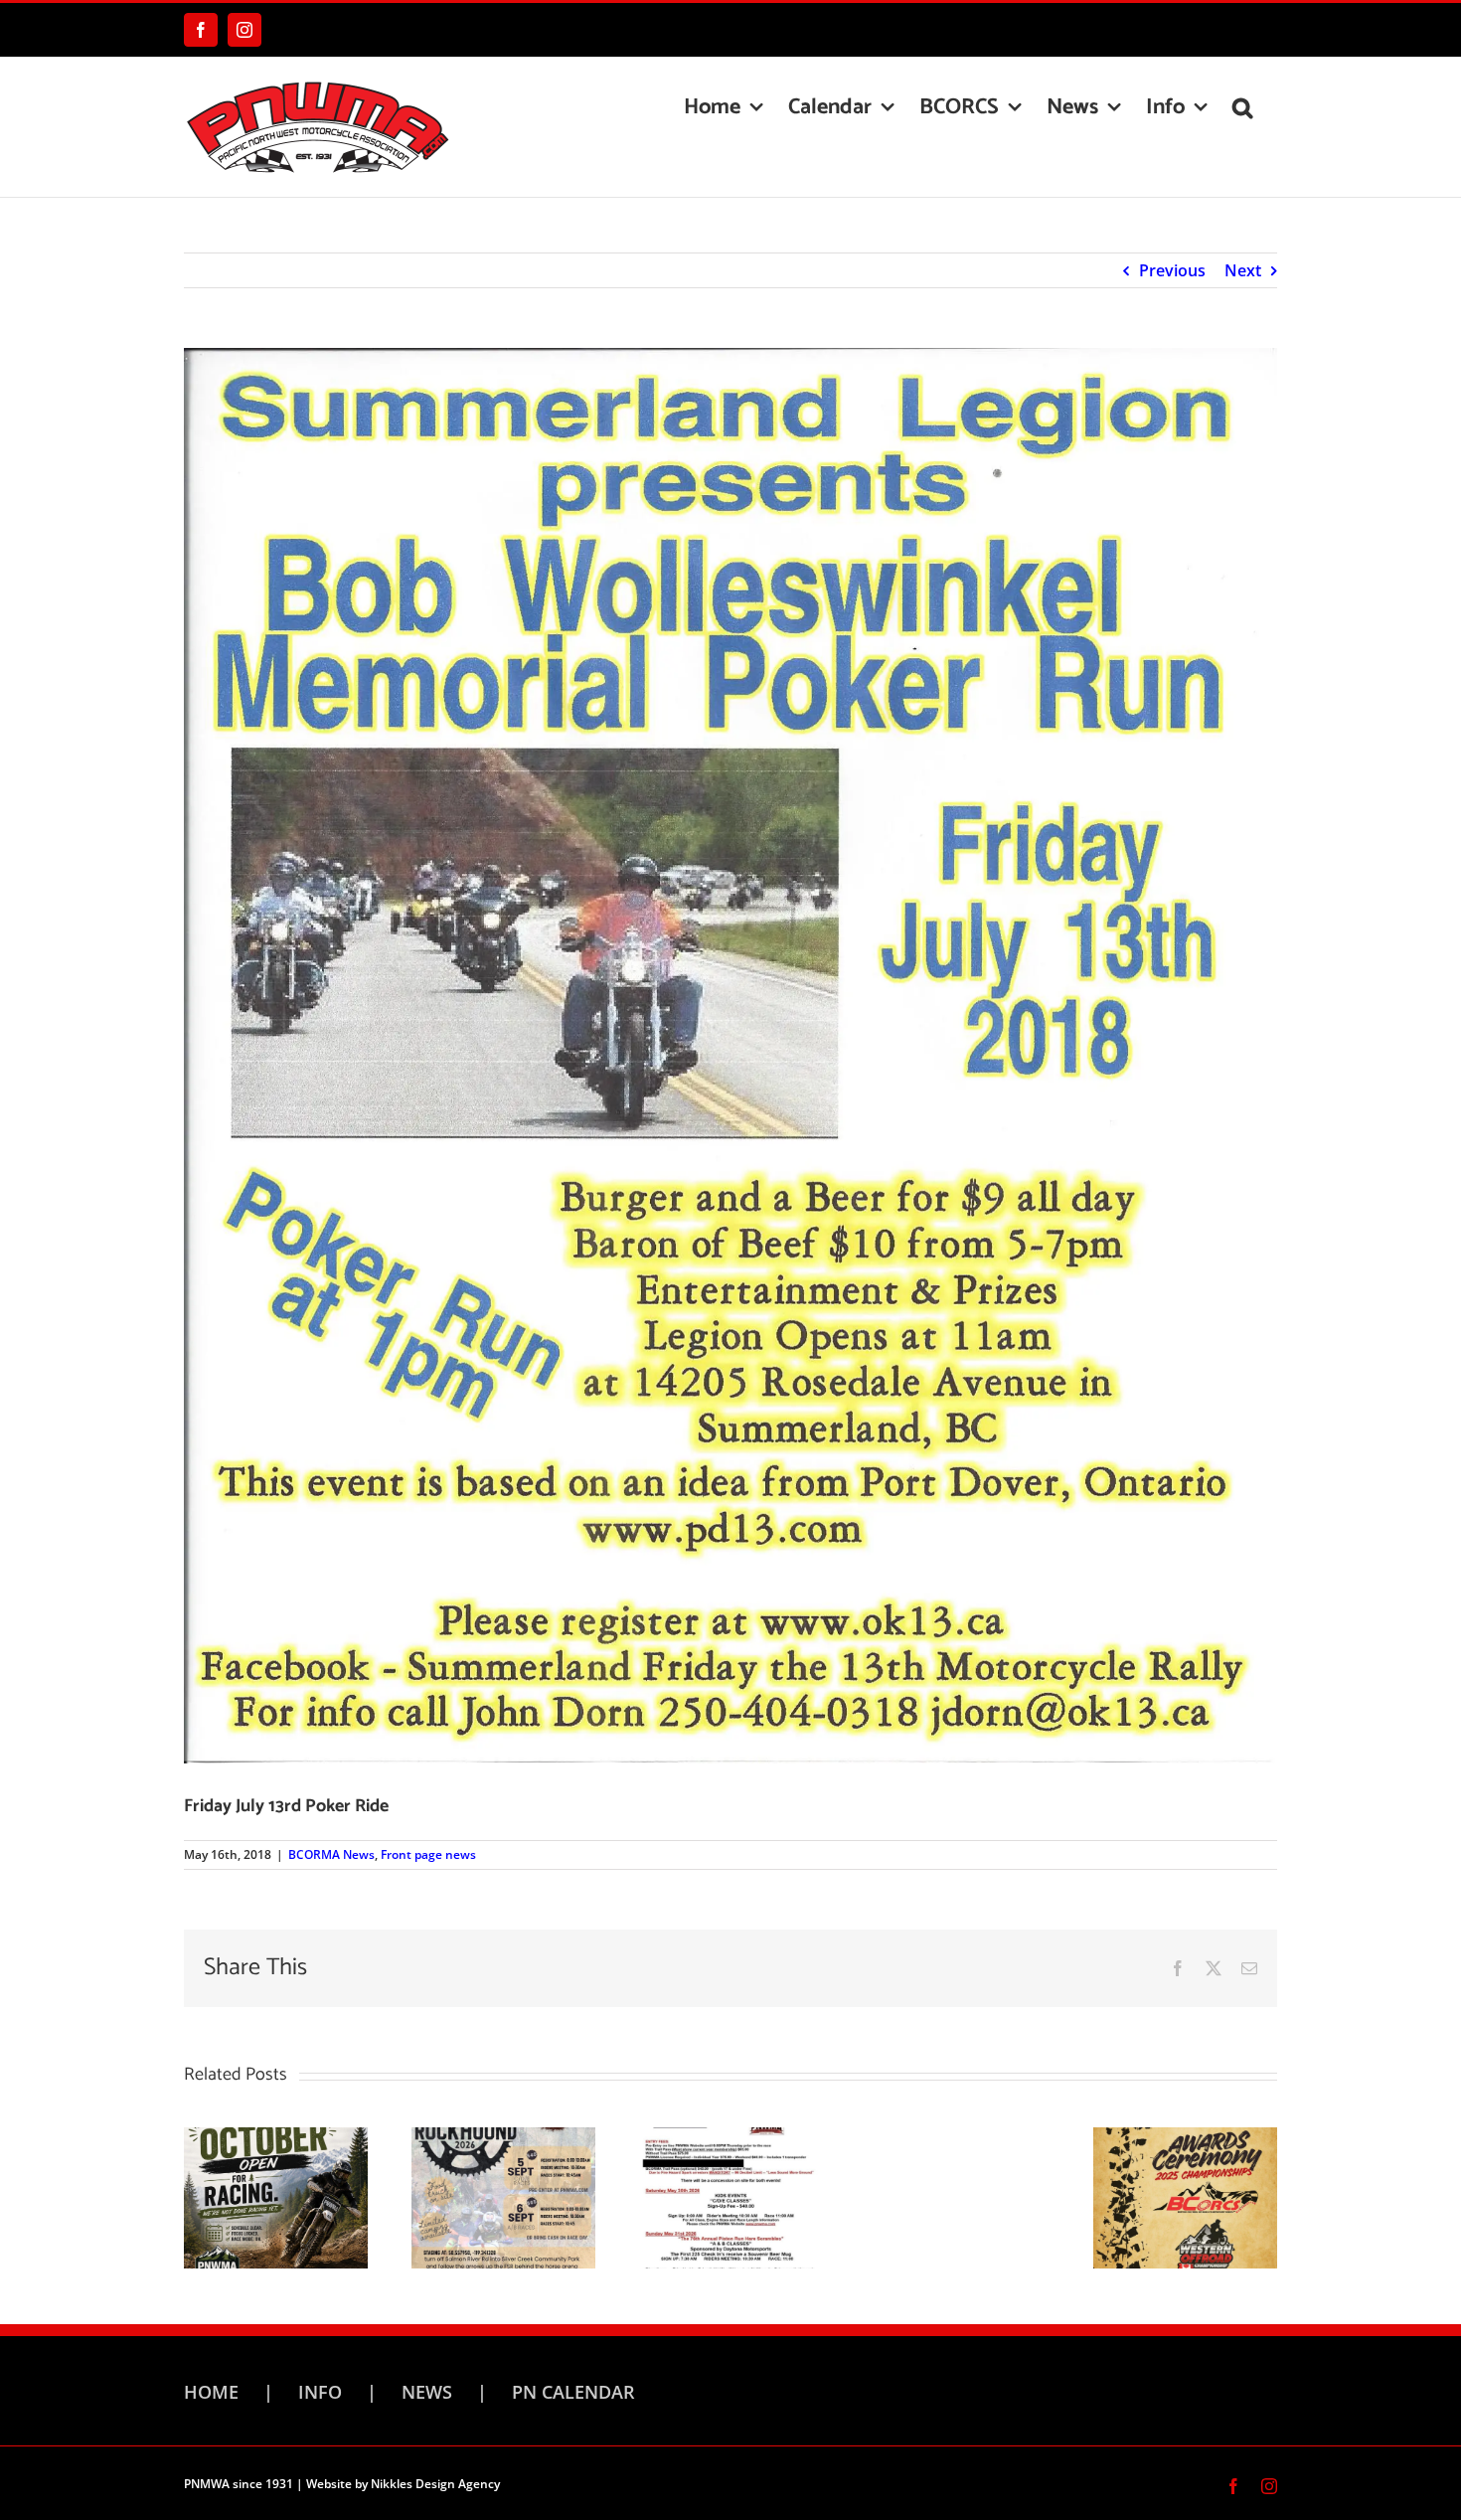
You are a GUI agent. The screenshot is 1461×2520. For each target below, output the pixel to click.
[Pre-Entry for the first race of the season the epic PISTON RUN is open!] (731, 2196)
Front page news (428, 1854)
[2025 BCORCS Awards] (1185, 2196)
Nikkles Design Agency (435, 2484)
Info (320, 2392)
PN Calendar (573, 2392)
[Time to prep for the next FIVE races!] (503, 2196)
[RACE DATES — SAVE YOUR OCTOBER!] (276, 2196)
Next (1243, 270)
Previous (1172, 270)
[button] (1242, 107)
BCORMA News (331, 1854)
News (427, 2392)
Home (211, 2392)
